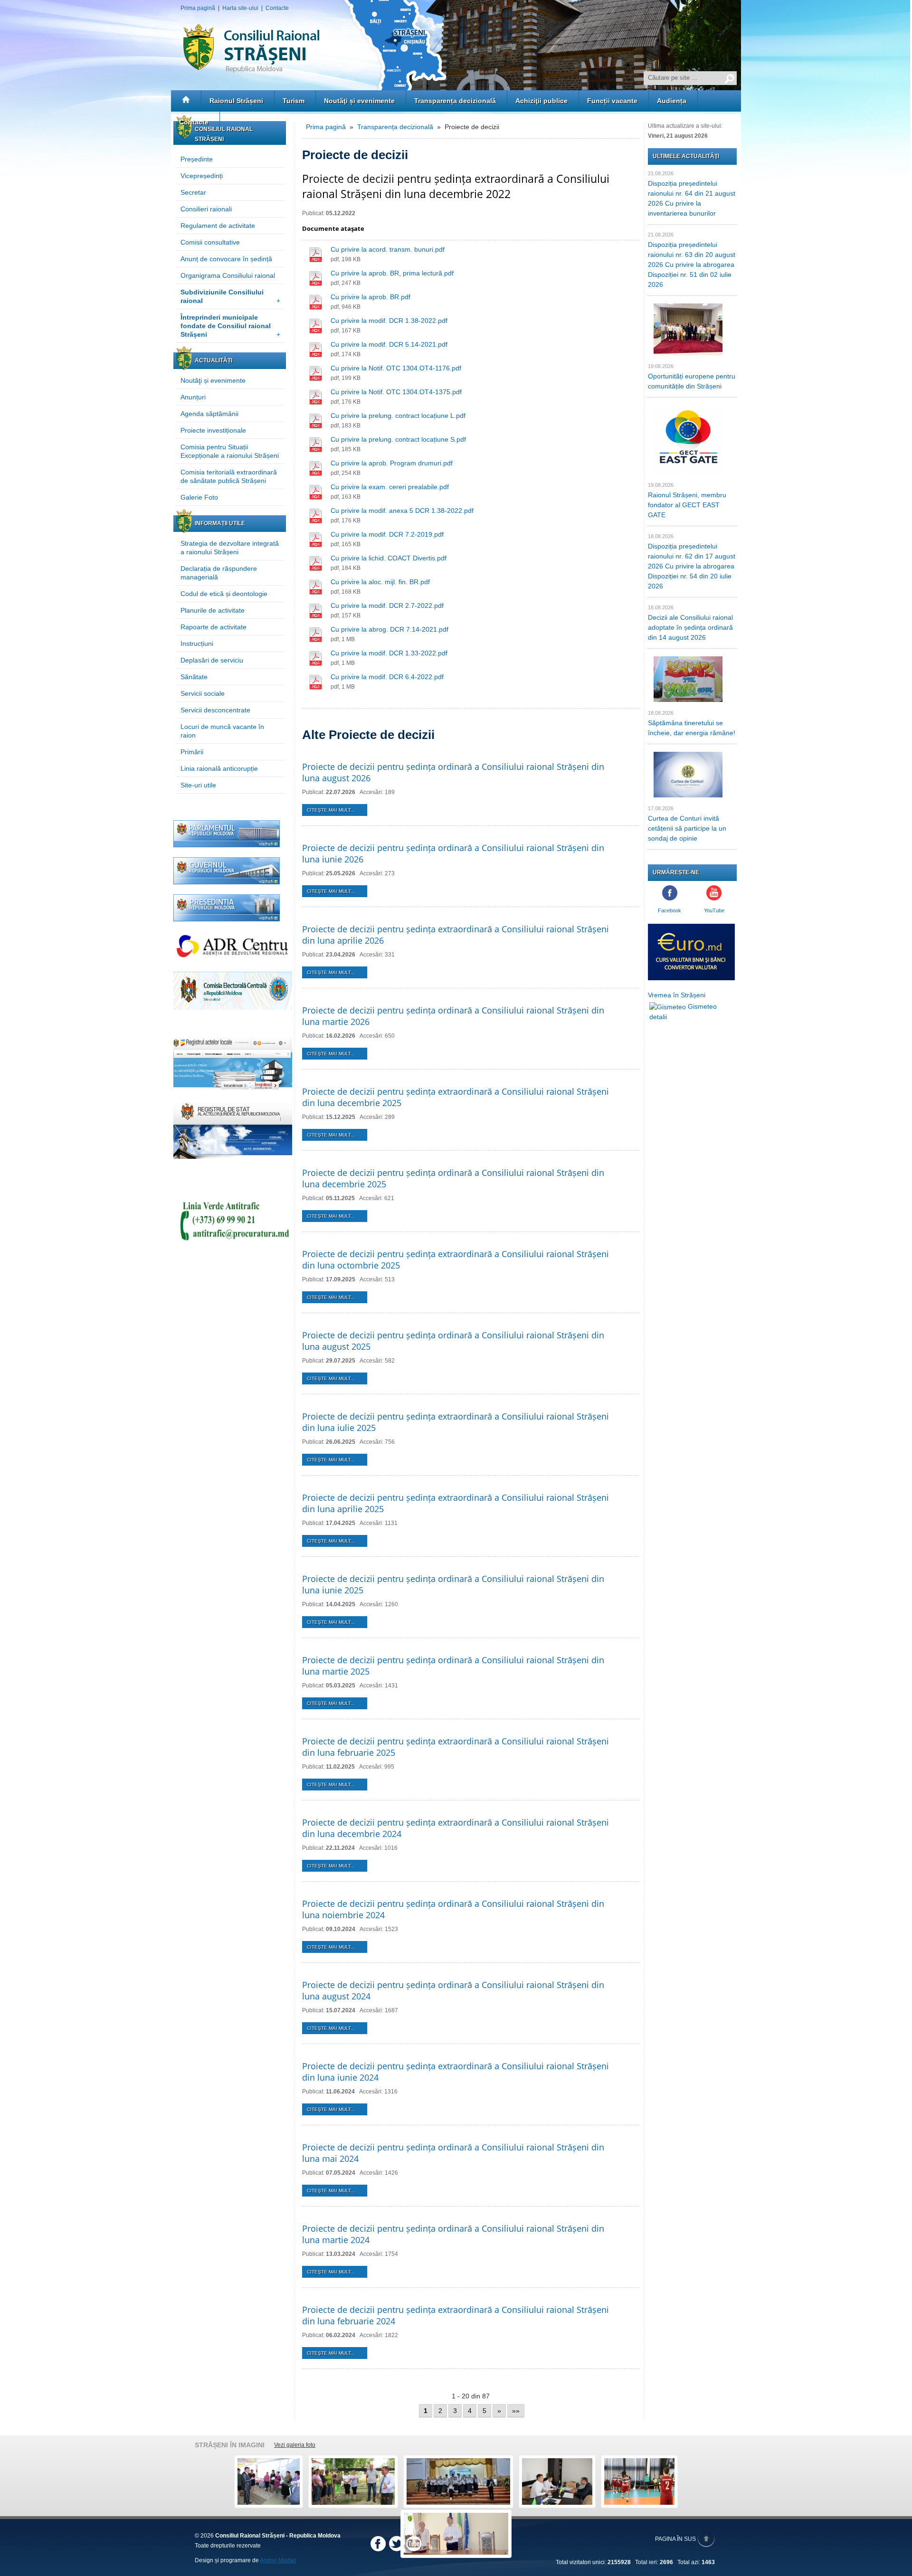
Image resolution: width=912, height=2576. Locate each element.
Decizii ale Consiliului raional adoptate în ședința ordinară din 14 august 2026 (690, 627)
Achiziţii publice (541, 101)
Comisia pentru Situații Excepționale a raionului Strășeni (230, 451)
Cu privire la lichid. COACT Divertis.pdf (389, 558)
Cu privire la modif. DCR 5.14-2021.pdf (389, 344)
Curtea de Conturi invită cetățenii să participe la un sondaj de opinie (687, 828)
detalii (658, 1017)
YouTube (714, 910)
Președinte (197, 159)
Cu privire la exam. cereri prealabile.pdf (390, 487)
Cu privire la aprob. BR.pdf (370, 297)
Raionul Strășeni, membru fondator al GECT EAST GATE (687, 505)
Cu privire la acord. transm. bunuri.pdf (388, 249)
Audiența (672, 101)
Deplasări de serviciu (212, 660)
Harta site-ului (240, 8)
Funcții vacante (612, 101)
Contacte (277, 8)
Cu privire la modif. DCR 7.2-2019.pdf (387, 534)
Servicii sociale (203, 693)
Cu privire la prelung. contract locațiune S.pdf (398, 439)
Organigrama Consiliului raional (228, 275)
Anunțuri (193, 397)
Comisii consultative (210, 242)
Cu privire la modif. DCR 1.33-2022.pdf (389, 653)
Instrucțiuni (197, 644)
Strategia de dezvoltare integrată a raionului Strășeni (230, 548)
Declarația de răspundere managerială (219, 573)
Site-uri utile (198, 785)
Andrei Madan (278, 2560)
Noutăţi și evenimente (359, 101)
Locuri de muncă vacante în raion (222, 731)
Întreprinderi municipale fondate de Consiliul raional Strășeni (230, 326)
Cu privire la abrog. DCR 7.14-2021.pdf (389, 629)
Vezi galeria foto (295, 2445)
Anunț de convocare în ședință (226, 259)
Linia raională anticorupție (219, 768)
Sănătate (194, 677)
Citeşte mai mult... (331, 810)
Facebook (670, 910)
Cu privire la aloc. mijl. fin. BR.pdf (380, 582)
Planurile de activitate (213, 610)
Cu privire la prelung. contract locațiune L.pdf (398, 416)
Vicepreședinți (202, 176)
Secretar (193, 192)
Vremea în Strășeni (677, 995)
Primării (192, 752)
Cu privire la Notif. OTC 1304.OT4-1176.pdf (396, 368)
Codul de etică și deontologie (224, 594)
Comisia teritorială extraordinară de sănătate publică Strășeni (229, 476)
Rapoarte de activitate (214, 627)
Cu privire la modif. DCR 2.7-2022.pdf (387, 606)
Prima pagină (198, 8)
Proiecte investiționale (213, 430)
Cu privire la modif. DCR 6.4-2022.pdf (387, 677)
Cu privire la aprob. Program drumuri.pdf (392, 463)
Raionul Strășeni (236, 101)
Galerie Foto (199, 497)
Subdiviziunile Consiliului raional (230, 296)
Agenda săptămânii (209, 414)
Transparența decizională (455, 101)
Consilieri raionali (206, 209)
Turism (294, 101)
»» (516, 2411)
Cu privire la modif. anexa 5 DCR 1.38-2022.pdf (402, 511)
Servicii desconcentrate (215, 710)
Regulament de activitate (218, 226)
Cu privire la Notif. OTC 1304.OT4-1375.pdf (396, 392)
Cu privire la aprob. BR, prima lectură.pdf (392, 273)
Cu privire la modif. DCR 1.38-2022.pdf (389, 321)
